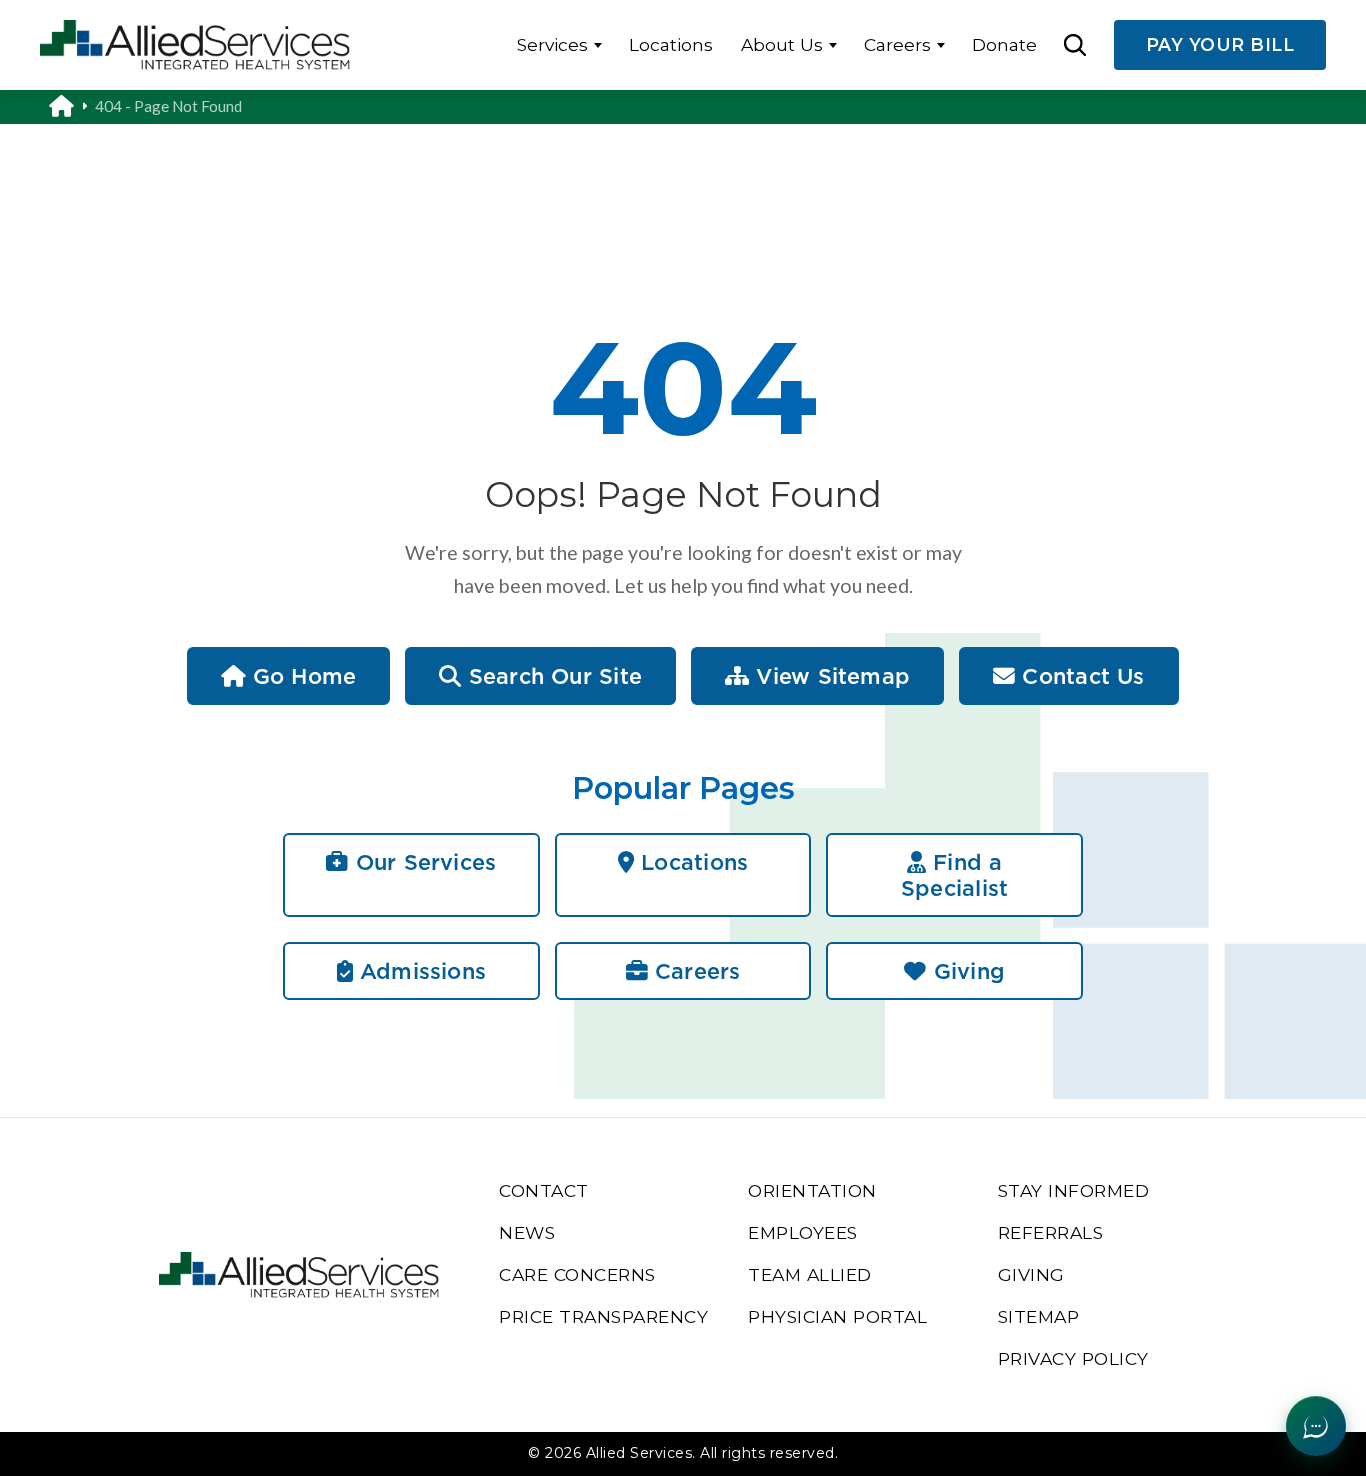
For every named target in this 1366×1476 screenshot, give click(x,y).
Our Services (423, 862)
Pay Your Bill (1220, 44)
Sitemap (1039, 1316)
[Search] (1075, 45)
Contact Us (1079, 676)
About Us (782, 44)
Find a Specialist (954, 875)
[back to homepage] (72, 107)
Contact (544, 1190)
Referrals (1051, 1232)
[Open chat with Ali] (1316, 1426)
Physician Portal (837, 1316)
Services (552, 44)
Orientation (812, 1190)
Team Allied (810, 1274)
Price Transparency (603, 1316)
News (527, 1232)
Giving (966, 971)
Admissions (419, 971)
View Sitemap (829, 676)
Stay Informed (1074, 1190)
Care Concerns (577, 1274)
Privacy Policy (1073, 1358)
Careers (897, 44)
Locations (671, 44)
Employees (803, 1232)
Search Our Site (552, 676)
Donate (1004, 44)
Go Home (301, 676)
